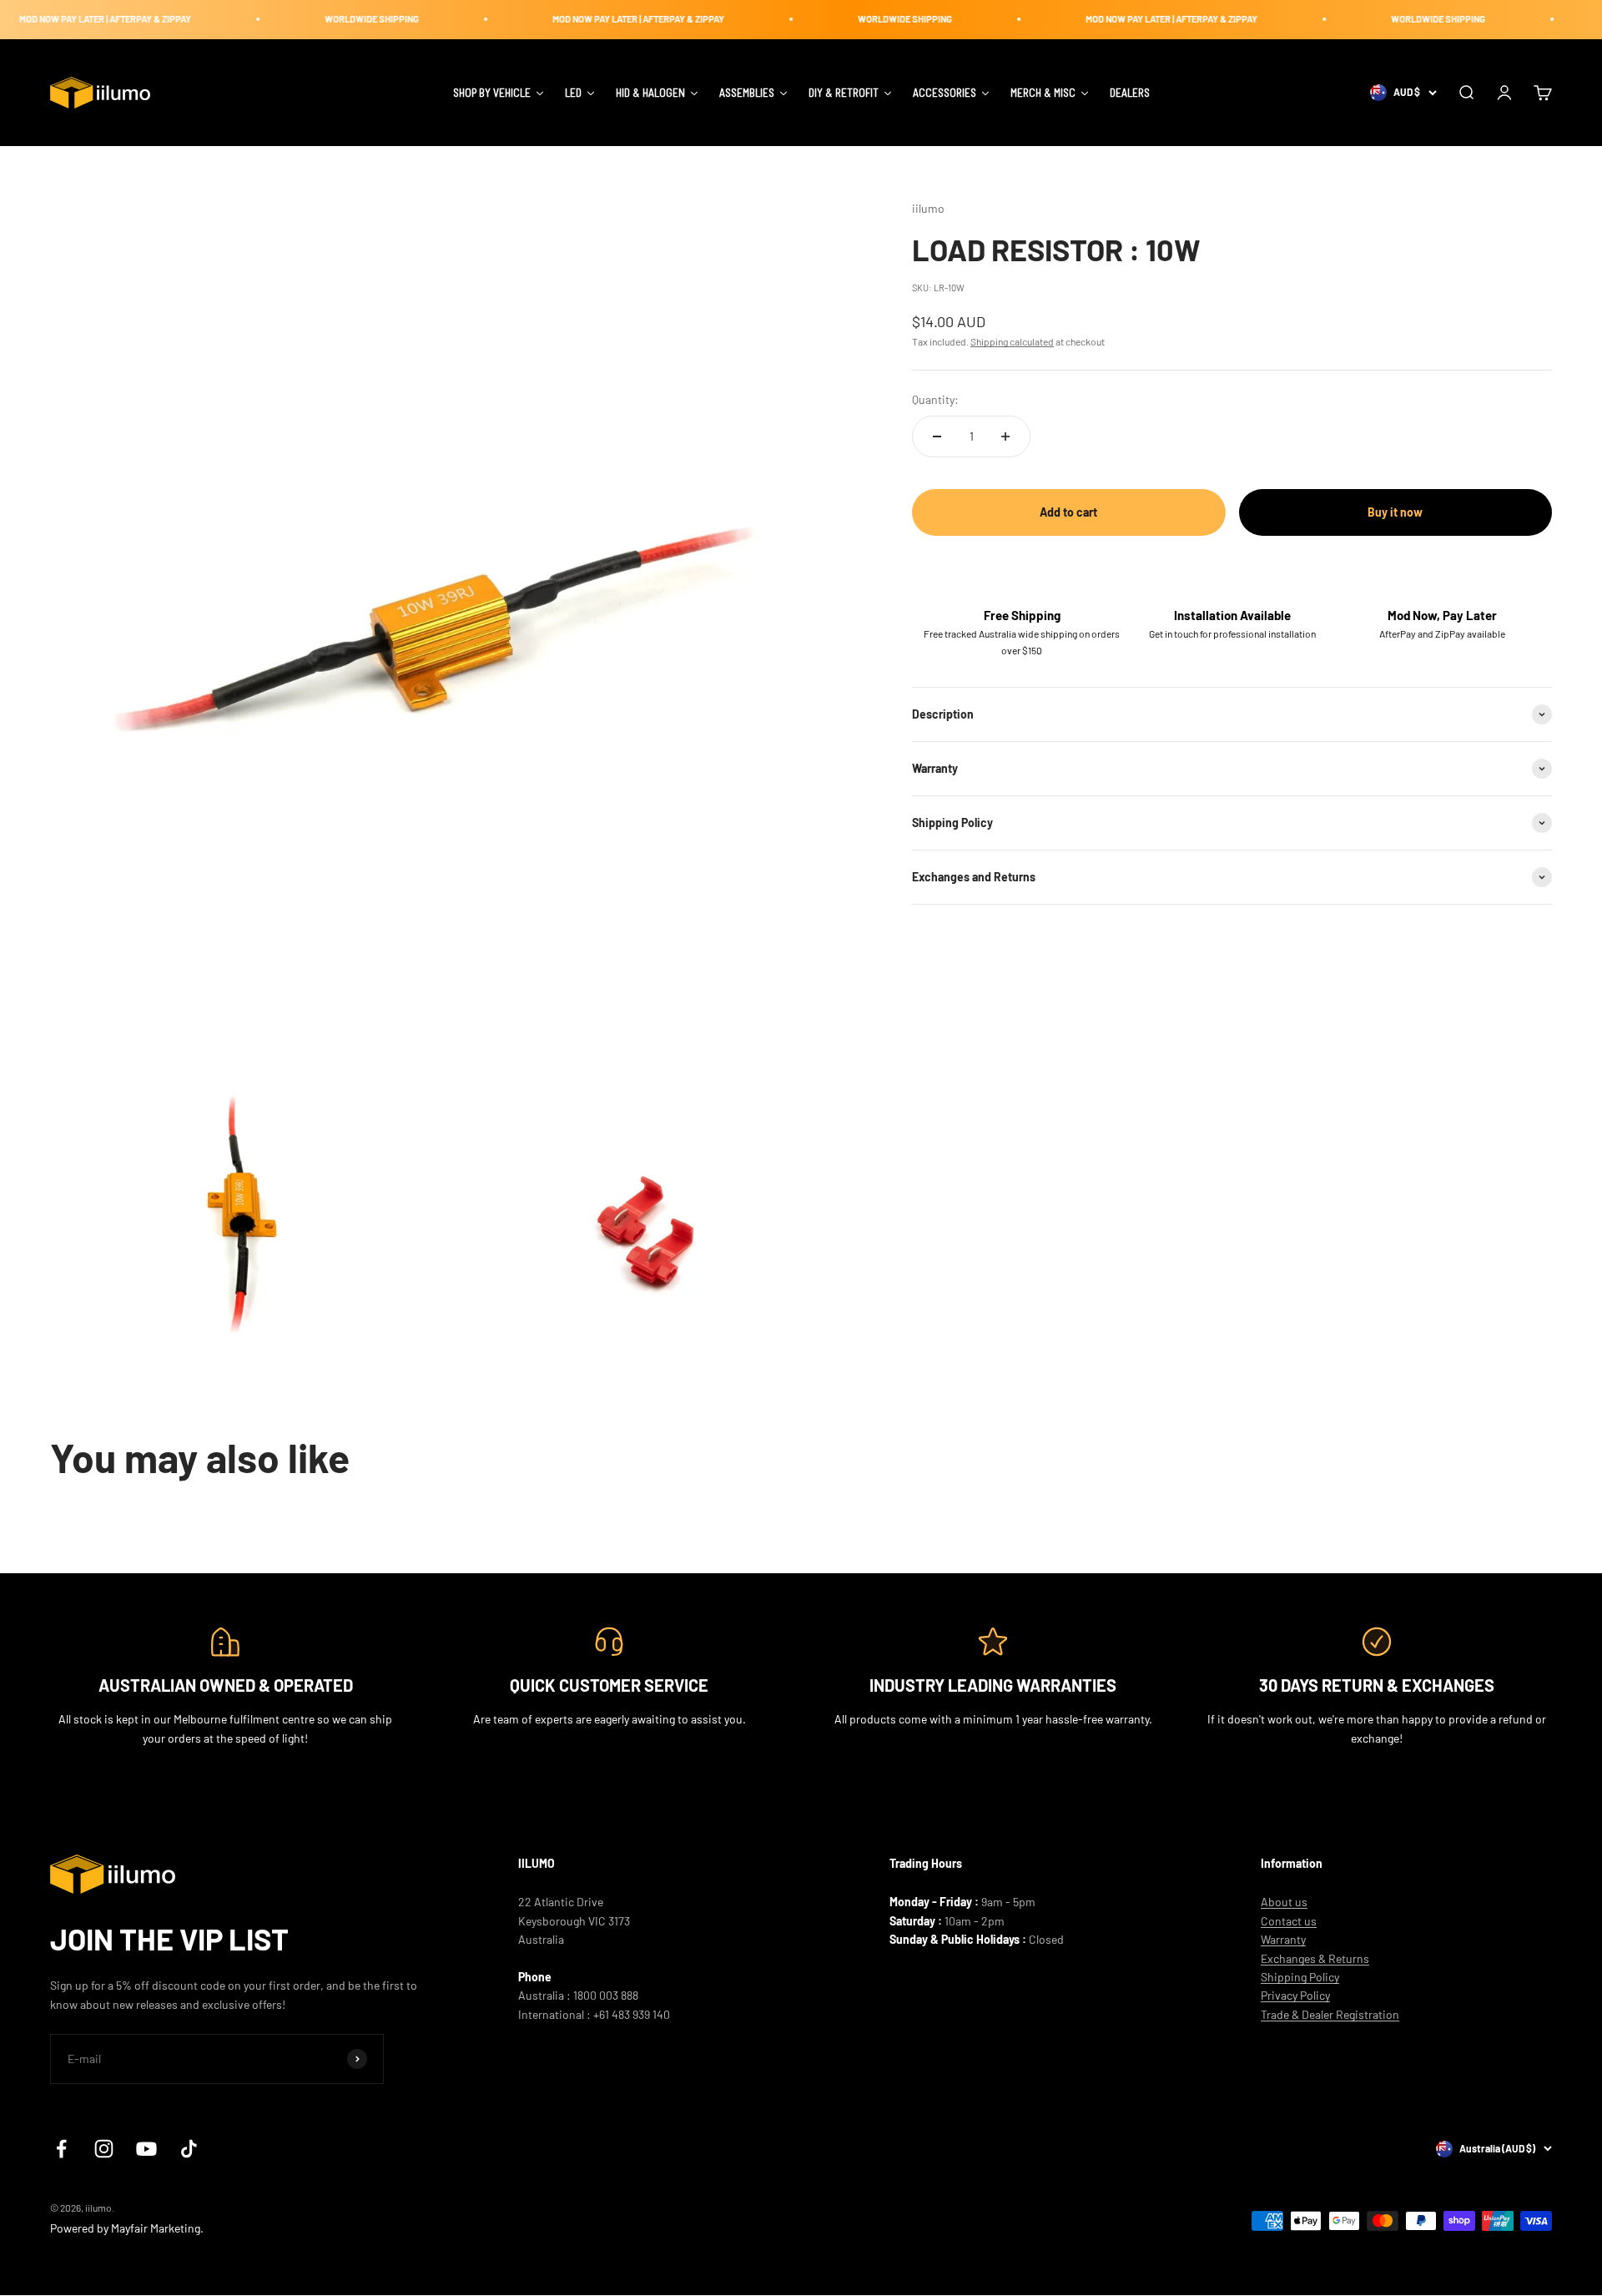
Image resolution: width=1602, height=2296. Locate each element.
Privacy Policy (1295, 1995)
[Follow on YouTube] (146, 2149)
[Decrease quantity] (937, 436)
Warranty (1283, 1939)
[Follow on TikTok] (189, 2149)
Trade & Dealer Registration (1330, 2014)
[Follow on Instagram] (104, 2149)
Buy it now (1395, 512)
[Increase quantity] (1005, 436)
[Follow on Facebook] (61, 2149)
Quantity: (935, 399)
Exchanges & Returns (1315, 1958)
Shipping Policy (1300, 1977)
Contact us (1289, 1921)
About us (1284, 1902)
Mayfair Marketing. (157, 2228)
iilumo (928, 208)
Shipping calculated (1012, 341)
